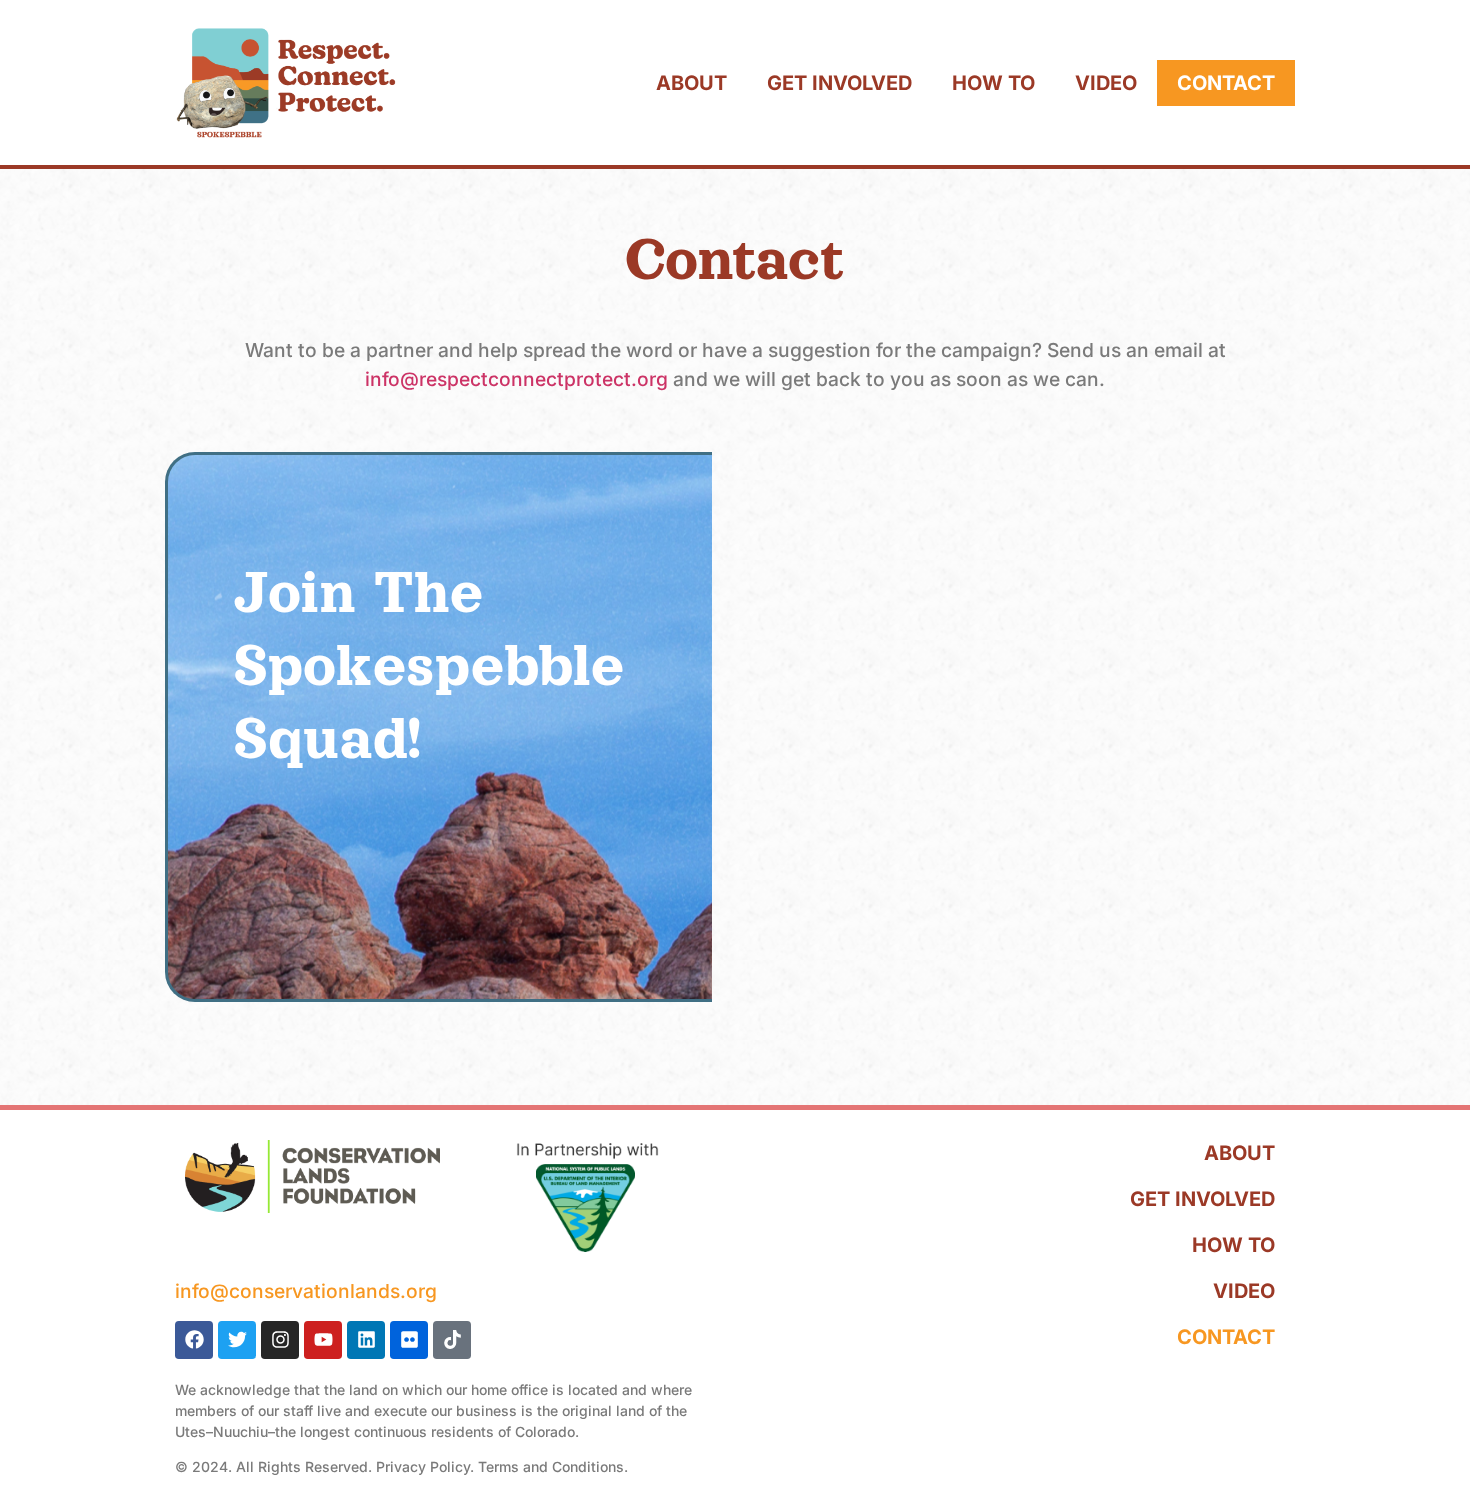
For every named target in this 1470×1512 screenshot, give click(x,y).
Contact (1226, 83)
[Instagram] (280, 1340)
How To (993, 83)
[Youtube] (323, 1340)
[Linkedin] (366, 1340)
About (691, 83)
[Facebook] (194, 1340)
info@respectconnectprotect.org (516, 379)
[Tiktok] (452, 1340)
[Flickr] (409, 1340)
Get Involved (839, 83)
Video (1106, 83)
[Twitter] (237, 1340)
